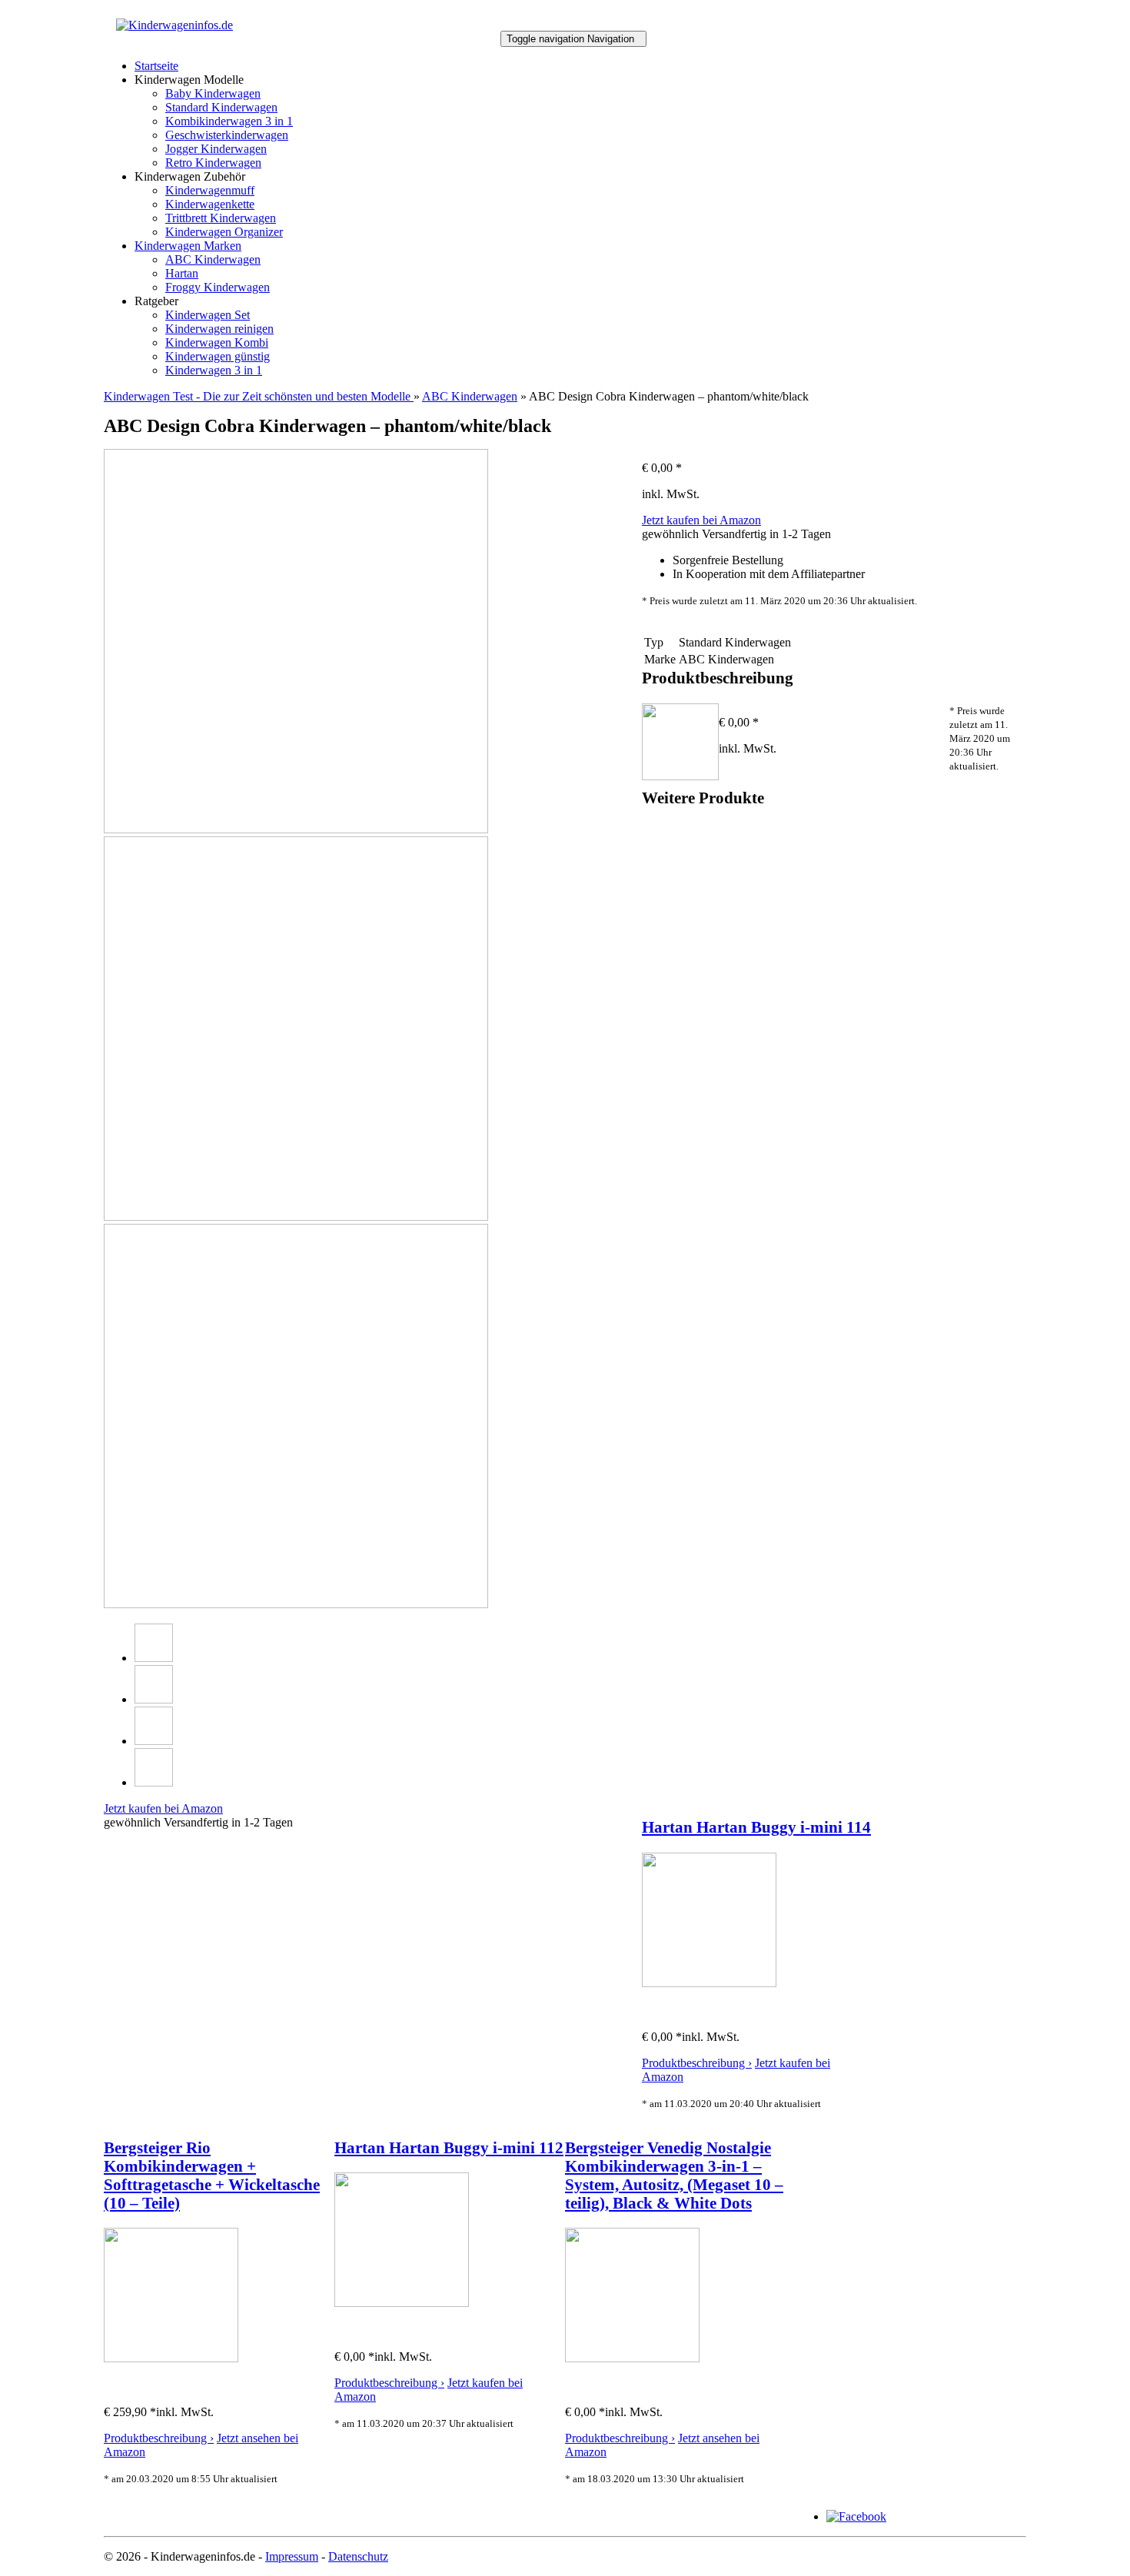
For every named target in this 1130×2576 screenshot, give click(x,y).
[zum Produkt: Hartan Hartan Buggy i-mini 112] (402, 2303)
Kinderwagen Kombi (217, 342)
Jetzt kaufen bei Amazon (701, 520)
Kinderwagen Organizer (224, 232)
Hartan (182, 273)
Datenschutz (358, 2556)
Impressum (292, 2556)
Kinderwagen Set (208, 315)
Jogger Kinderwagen (216, 149)
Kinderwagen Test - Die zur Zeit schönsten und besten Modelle (259, 396)
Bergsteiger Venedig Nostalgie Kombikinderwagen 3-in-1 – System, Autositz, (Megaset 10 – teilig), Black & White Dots (674, 2175)
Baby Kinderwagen (213, 93)
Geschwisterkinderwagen (227, 135)
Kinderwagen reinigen (219, 329)
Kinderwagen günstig (218, 356)
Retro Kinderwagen (213, 163)
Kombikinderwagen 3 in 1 (229, 121)
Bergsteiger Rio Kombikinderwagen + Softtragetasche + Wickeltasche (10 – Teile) (212, 2175)
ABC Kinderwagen (213, 259)
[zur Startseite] (174, 25)
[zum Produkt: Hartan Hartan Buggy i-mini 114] (709, 1983)
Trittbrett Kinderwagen (221, 218)
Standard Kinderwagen (221, 107)
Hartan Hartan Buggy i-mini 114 (756, 1827)
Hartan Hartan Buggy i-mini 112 (449, 2147)
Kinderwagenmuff (210, 190)
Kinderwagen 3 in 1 (214, 370)
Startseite (156, 66)
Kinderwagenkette (210, 204)
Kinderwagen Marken (188, 246)
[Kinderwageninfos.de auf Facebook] (856, 2516)
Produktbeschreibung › (697, 2063)
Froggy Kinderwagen (218, 287)
